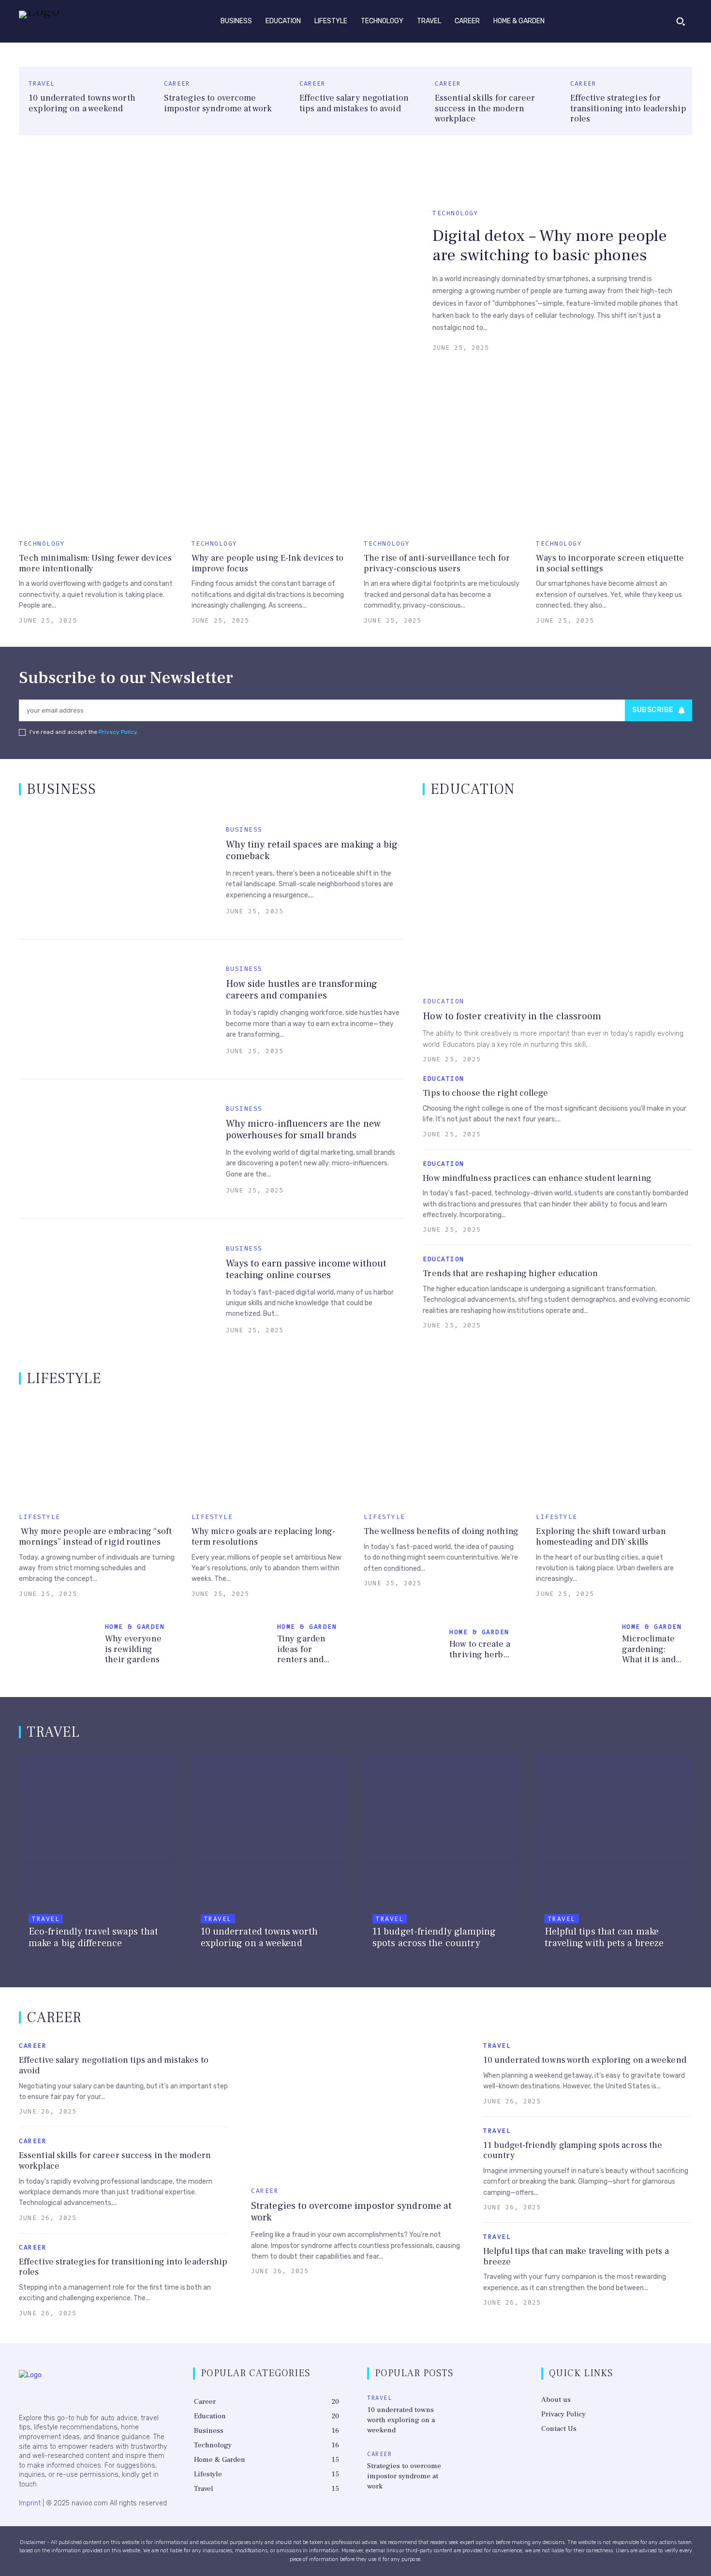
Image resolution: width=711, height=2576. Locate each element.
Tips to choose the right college (485, 1093)
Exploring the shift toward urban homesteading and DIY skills (601, 1537)
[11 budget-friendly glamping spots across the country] (442, 1860)
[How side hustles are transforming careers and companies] (115, 1009)
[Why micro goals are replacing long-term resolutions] (269, 1452)
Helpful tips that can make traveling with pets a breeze (576, 2256)
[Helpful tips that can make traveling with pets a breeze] (614, 1860)
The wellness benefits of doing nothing (441, 1531)
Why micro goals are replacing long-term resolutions (264, 1537)
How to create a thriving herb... (480, 1649)
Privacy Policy (118, 732)
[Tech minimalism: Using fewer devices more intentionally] (97, 479)
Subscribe (653, 710)
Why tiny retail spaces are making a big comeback (312, 850)
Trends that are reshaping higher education (510, 1273)
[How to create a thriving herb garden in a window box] (403, 1646)
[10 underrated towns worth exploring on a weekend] (270, 1860)
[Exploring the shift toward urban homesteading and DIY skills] (614, 1452)
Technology (455, 213)
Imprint (30, 2503)
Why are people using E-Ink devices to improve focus (268, 563)
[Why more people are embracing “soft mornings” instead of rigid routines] (97, 1452)
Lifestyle (40, 1517)
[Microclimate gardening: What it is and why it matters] (575, 1646)
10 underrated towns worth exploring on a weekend (82, 103)
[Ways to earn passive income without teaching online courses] (115, 1288)
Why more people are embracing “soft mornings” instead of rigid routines (95, 1537)
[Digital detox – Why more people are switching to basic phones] (221, 280)
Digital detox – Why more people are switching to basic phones (550, 246)
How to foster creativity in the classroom (512, 1016)
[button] (681, 21)
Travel (42, 83)
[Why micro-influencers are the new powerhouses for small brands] (115, 1149)
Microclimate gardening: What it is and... (652, 1649)
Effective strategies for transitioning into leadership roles (628, 108)
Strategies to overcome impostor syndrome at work (218, 103)
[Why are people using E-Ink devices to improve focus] (269, 479)
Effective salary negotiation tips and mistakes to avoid (354, 103)
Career (177, 83)
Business (244, 829)
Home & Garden (135, 1627)
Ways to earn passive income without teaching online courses (306, 1269)
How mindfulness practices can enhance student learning (537, 1178)
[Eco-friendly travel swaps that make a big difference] (98, 1860)
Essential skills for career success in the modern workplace (485, 108)
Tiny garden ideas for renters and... (303, 1649)
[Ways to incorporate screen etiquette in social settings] (614, 479)
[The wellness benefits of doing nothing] (442, 1452)
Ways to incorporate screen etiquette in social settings (610, 563)
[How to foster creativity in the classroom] (557, 900)
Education (444, 1001)
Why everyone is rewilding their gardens (133, 1649)
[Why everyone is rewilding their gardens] (58, 1646)
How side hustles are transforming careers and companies (302, 990)
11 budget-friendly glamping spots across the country (573, 2151)
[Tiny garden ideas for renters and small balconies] (230, 1646)
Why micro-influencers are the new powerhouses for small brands (303, 1130)
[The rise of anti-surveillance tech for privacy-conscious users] (442, 479)
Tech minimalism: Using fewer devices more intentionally (95, 563)
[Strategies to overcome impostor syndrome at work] (355, 2108)
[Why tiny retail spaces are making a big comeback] (115, 870)
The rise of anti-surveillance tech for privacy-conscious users (437, 563)
